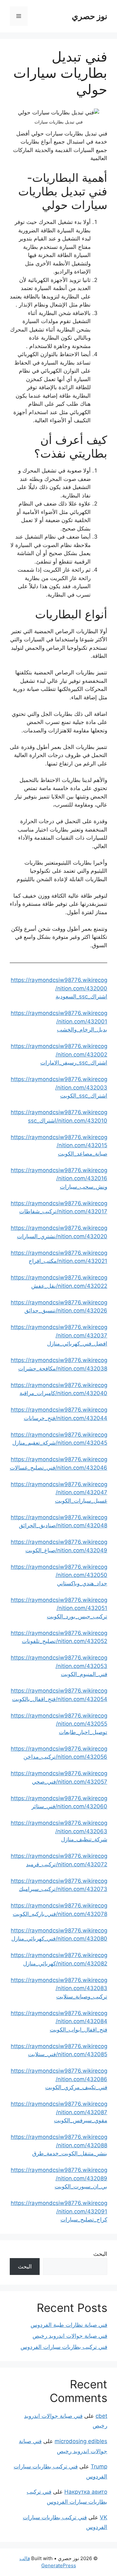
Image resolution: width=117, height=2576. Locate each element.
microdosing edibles (81, 2441)
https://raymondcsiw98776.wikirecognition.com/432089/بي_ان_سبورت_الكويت (59, 2178)
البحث (100, 2254)
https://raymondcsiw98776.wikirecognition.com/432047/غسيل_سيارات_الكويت (59, 1492)
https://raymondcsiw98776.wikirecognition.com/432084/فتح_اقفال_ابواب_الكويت (59, 2021)
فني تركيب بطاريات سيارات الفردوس (64, 2347)
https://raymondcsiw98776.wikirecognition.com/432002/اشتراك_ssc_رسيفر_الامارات (59, 1054)
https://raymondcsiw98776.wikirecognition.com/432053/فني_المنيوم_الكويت (59, 1666)
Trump (99, 2466)
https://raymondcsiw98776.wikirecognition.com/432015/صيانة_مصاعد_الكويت (59, 1145)
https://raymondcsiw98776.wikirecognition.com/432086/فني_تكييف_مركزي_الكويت (59, 2079)
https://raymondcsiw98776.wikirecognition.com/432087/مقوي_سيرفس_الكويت (59, 2112)
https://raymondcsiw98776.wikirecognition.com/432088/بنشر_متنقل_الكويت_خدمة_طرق (59, 2145)
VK (104, 2517)
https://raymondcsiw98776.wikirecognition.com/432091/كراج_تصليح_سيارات (59, 2211)
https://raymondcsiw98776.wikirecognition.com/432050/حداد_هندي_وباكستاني (59, 1575)
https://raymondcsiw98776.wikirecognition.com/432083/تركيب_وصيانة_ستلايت (59, 1988)
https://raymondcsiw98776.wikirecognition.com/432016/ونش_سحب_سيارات (59, 1178)
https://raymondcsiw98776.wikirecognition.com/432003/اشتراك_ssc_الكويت (59, 1087)
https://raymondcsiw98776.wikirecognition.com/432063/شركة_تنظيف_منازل (59, 1831)
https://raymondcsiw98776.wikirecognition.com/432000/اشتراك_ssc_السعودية (59, 988)
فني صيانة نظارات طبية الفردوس (69, 2325)
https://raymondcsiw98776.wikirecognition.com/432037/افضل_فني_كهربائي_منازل (59, 1335)
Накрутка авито (86, 2492)
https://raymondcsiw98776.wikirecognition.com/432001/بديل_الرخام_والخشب (59, 1021)
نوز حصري (90, 16)
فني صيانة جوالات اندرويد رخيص (70, 2336)
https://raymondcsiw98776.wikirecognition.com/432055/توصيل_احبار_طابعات (59, 1724)
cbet (101, 2416)
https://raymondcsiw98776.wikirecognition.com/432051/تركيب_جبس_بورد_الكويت (59, 1608)
